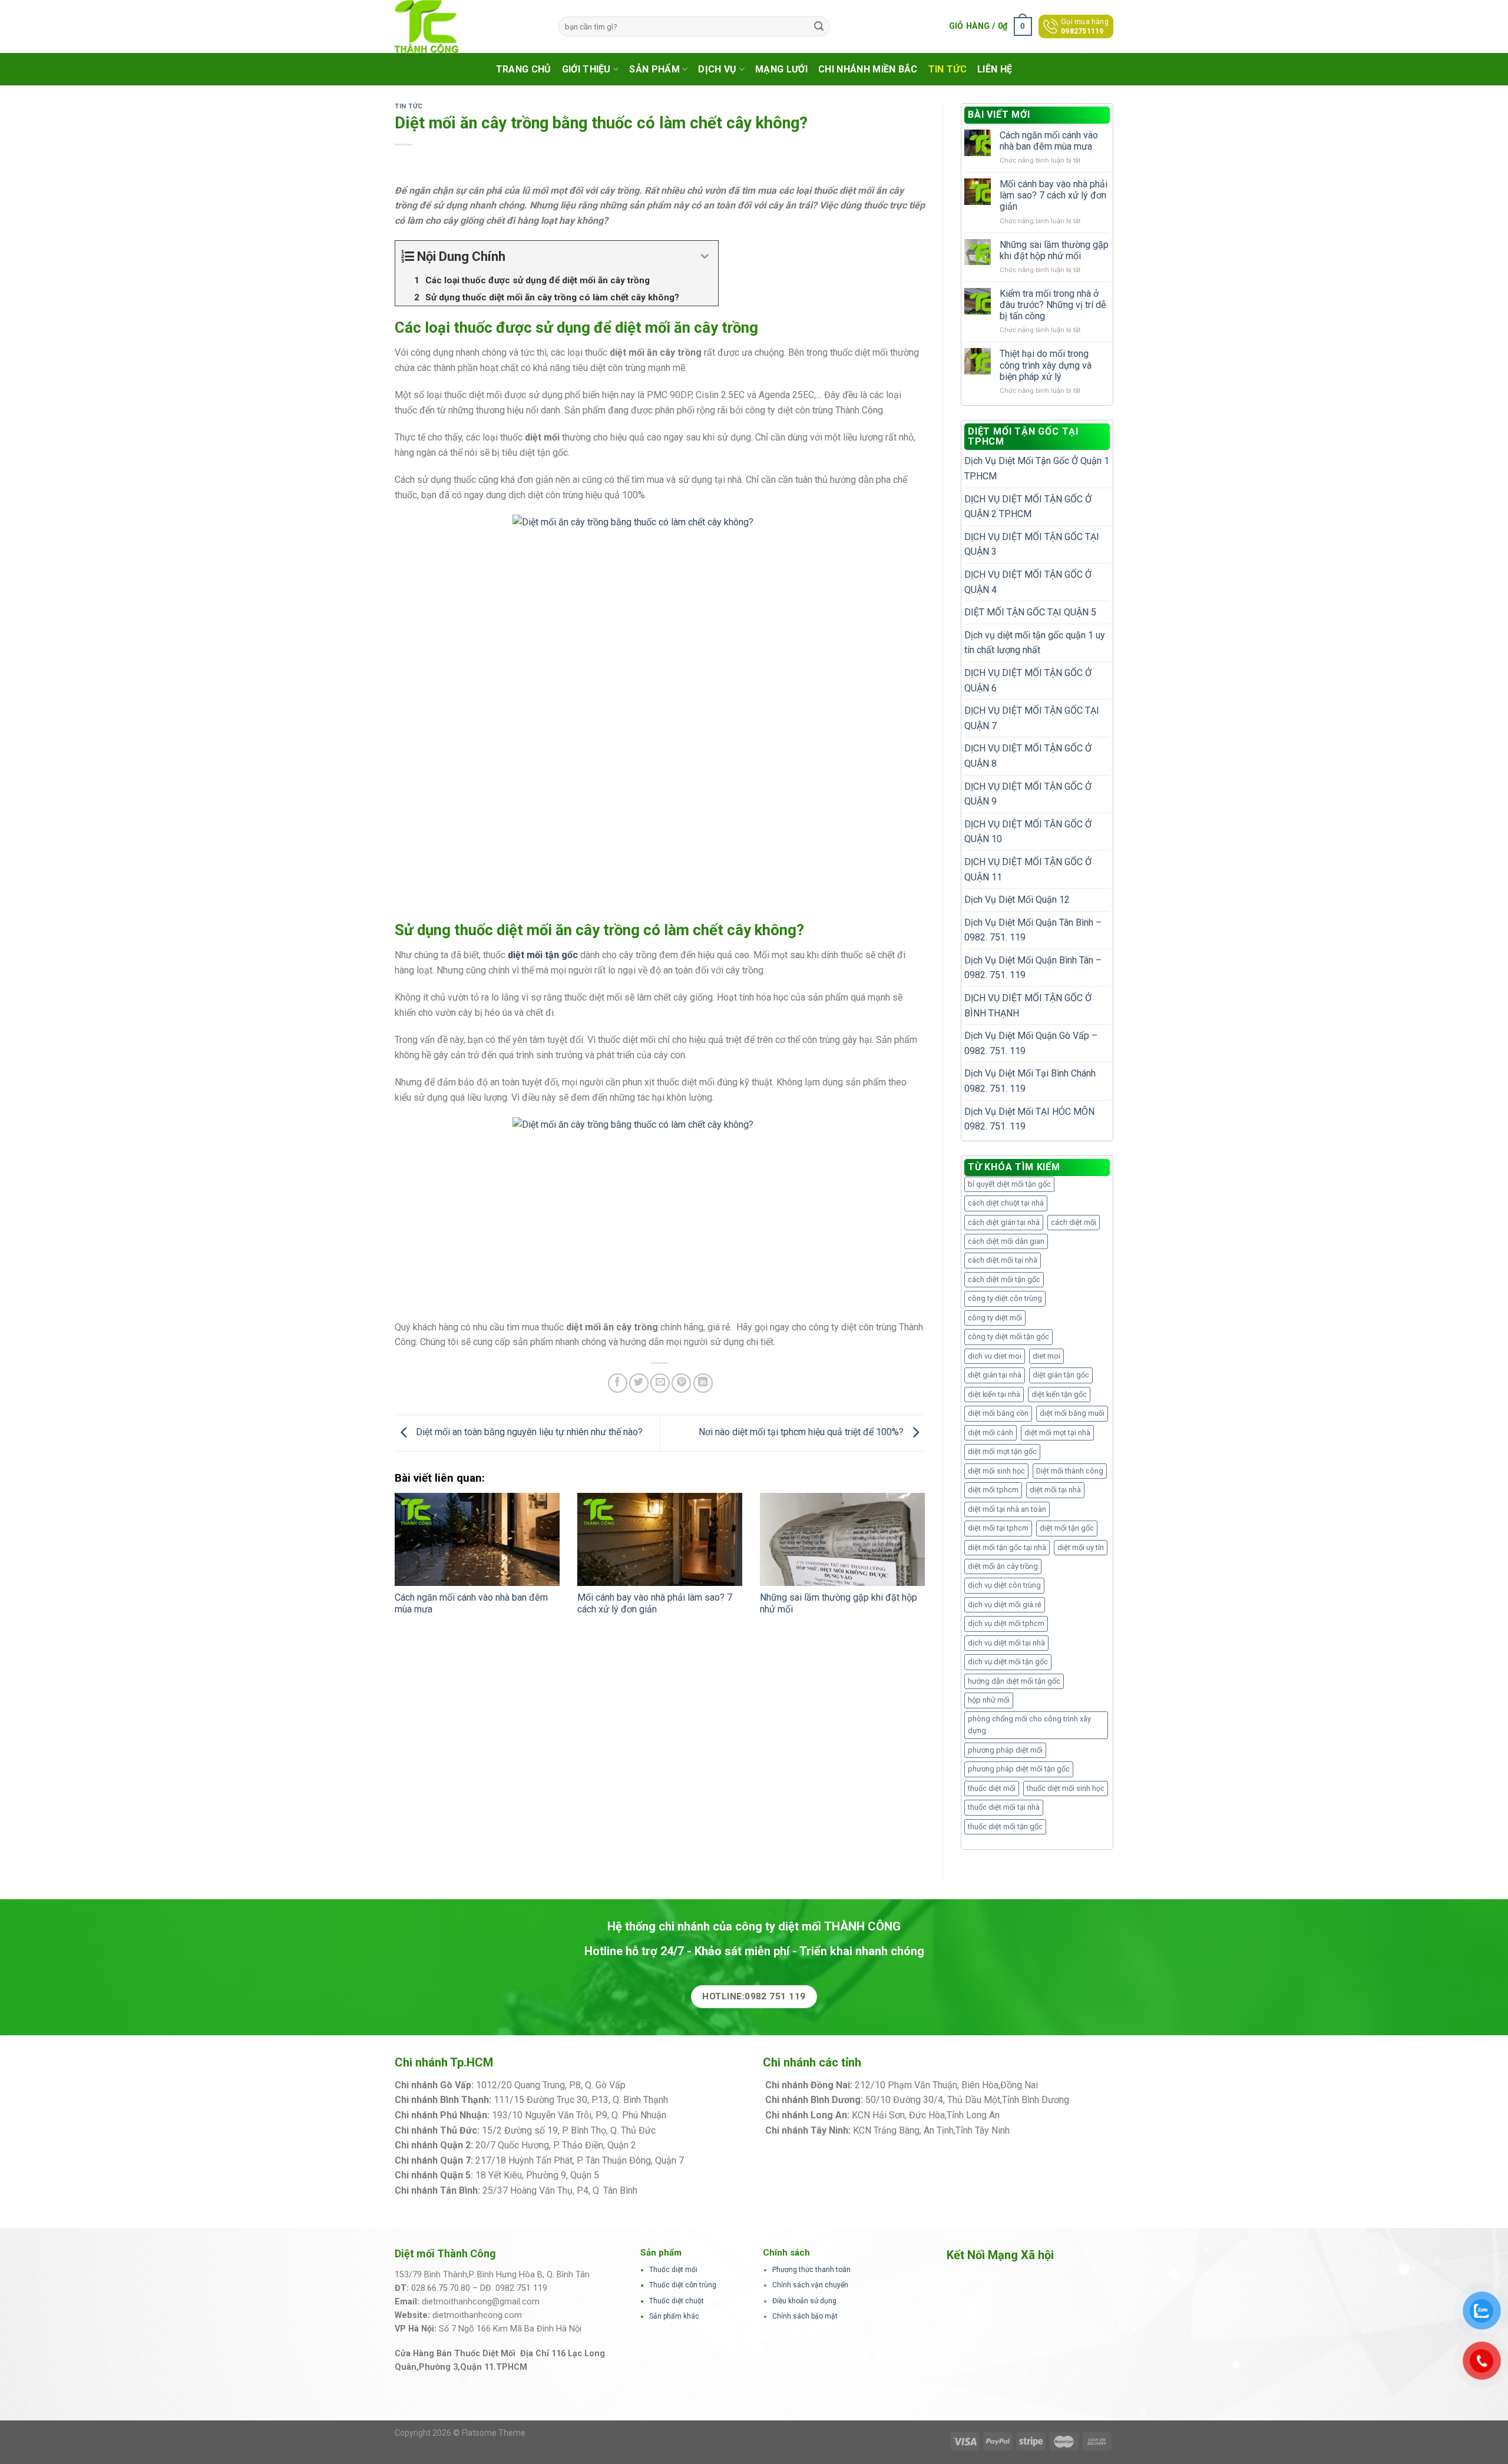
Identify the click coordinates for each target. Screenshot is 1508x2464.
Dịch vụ (717, 69)
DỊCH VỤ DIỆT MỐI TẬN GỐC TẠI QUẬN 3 (1032, 544)
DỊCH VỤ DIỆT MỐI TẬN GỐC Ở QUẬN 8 (1028, 756)
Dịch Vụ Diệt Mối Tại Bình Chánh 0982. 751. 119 (1030, 1081)
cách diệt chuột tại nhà (1006, 1203)
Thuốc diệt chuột (677, 2301)
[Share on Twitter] (639, 1383)
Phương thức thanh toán (811, 2270)
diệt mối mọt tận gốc (1002, 1451)
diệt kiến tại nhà (994, 1394)
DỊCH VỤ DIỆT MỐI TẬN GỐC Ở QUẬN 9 (1028, 794)
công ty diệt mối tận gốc (1008, 1337)
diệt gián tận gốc (1061, 1375)
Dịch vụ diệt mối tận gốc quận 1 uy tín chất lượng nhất (1035, 643)
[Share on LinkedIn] (703, 1383)
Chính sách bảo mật (805, 2316)
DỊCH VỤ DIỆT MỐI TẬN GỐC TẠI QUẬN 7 (1032, 718)
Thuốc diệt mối (673, 2270)
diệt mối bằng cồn (998, 1413)
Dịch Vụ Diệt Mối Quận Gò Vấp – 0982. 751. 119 (1031, 1043)
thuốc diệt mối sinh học (1066, 1788)
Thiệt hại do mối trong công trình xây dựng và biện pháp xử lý (1046, 365)
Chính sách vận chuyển (810, 2285)
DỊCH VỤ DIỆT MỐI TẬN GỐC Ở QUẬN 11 (1028, 870)
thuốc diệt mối (992, 1788)
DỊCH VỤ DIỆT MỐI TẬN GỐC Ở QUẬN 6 (1028, 680)
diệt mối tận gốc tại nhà (1007, 1547)
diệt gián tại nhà (995, 1375)
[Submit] (819, 27)
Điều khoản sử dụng (804, 2301)
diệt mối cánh (991, 1433)
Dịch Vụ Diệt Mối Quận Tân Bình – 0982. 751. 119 (1033, 930)
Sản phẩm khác (674, 2316)
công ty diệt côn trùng (1005, 1298)
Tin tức (948, 69)
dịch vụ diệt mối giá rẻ (1005, 1604)
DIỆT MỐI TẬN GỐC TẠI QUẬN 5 (1030, 612)
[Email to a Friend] (660, 1383)
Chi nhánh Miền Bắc (868, 69)
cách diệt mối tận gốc (1004, 1279)
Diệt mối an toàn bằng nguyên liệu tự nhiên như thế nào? (528, 1433)
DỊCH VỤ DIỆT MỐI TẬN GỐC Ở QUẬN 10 (1028, 832)
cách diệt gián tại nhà (1004, 1222)
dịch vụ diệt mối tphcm (1006, 1623)
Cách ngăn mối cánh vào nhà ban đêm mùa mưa (1049, 141)
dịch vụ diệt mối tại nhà (1006, 1643)
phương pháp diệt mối (1005, 1750)
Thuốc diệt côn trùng (683, 2285)
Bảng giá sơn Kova (677, 2145)
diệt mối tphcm (993, 1490)
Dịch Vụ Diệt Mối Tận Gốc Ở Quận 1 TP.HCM (1037, 468)
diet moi (1046, 1356)
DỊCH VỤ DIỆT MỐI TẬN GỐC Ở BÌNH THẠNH (1028, 1006)
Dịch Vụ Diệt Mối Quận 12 (1017, 900)
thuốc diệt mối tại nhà (1004, 1807)
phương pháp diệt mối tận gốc (1019, 1769)
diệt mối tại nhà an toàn (1007, 1509)
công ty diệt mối (995, 1318)
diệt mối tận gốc (1067, 1528)
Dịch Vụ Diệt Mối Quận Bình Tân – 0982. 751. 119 (1033, 968)
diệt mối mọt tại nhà (1057, 1433)
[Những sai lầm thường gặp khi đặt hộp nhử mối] (842, 1539)
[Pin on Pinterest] (681, 1383)
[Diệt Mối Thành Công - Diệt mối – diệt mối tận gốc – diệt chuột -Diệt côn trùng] (468, 27)
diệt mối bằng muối (1072, 1413)
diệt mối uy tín (1081, 1547)
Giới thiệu (586, 69)
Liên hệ (995, 69)
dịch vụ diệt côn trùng (1004, 1585)
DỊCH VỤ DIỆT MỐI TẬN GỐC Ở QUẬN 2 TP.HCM (1028, 507)
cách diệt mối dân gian (1006, 1241)
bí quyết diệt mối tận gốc (1009, 1184)
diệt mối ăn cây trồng (1003, 1566)
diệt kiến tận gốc (1059, 1394)
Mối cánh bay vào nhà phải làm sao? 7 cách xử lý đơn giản (655, 1604)
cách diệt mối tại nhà (1003, 1260)
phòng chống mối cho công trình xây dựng (1029, 1725)
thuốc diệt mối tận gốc (1005, 1827)
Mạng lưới (781, 69)
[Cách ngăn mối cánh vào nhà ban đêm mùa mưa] (477, 1539)
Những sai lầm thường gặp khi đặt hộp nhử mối (1054, 250)
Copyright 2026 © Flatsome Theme (460, 2433)
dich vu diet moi (995, 1356)
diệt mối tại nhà (1055, 1490)
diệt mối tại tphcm (998, 1528)
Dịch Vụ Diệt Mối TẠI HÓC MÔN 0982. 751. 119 (1029, 1119)
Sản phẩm (654, 69)
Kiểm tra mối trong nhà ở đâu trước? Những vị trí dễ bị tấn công (1053, 305)
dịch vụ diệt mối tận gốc (1008, 1662)
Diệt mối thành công (1070, 1471)
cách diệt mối (1074, 1222)
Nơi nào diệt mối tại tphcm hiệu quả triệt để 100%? (802, 1433)
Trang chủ (524, 69)
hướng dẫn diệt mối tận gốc (1014, 1681)
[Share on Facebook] (618, 1383)
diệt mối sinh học (996, 1471)
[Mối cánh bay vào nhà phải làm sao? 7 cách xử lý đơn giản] (660, 1539)
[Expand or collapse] (705, 256)
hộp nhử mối (989, 1700)
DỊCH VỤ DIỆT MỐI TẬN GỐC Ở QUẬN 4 (1028, 582)
